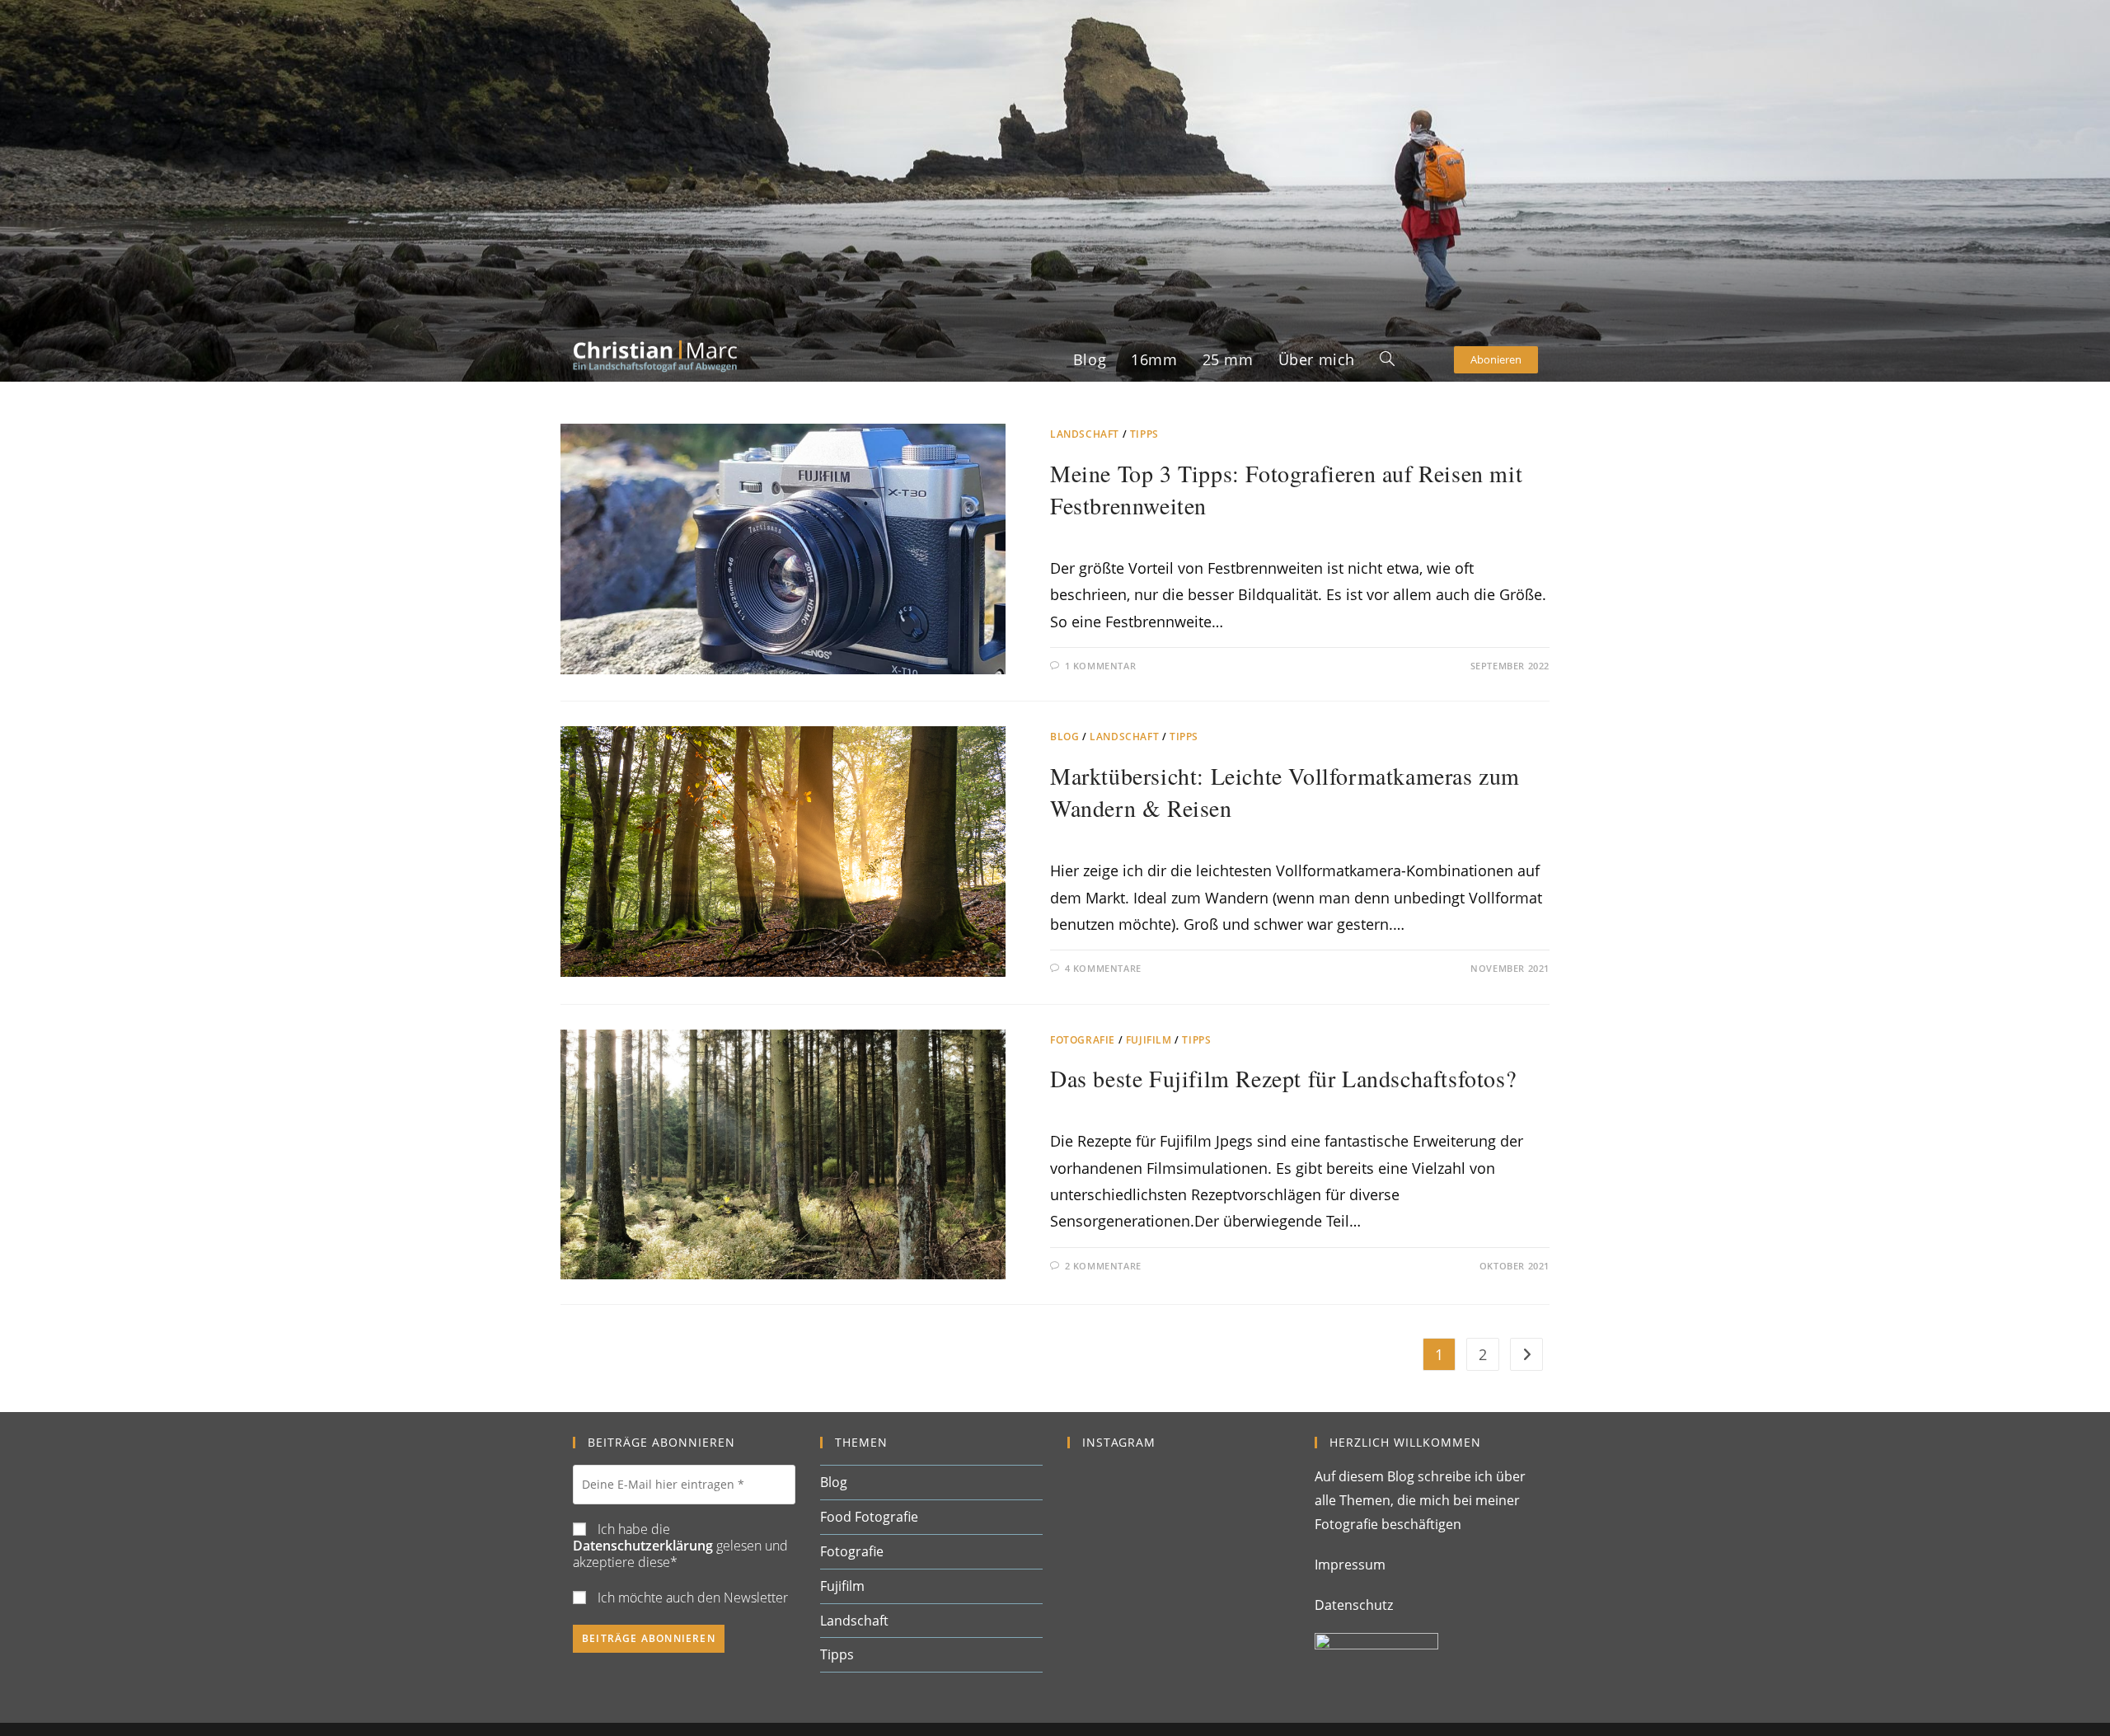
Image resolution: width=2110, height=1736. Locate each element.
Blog (1064, 737)
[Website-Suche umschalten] (1387, 359)
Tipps (1144, 434)
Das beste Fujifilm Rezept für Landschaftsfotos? (1283, 1078)
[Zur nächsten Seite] (1526, 1354)
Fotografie (1083, 1040)
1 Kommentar (1101, 666)
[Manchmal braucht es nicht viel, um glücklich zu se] (1179, 1537)
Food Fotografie (869, 1517)
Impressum (1350, 1565)
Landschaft (1085, 434)
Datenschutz (1354, 1605)
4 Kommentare (1103, 968)
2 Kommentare (1103, 1266)
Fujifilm (1149, 1040)
